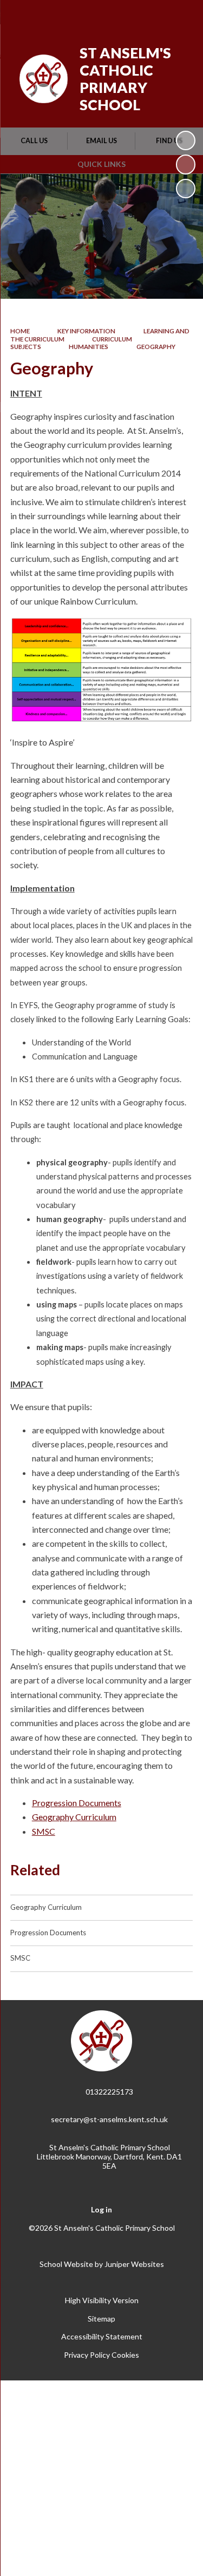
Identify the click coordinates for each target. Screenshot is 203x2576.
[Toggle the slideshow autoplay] (186, 140)
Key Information (86, 331)
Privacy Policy (87, 2355)
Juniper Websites (134, 2264)
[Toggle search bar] (153, 15)
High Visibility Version (102, 2300)
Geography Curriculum (74, 1817)
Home (20, 331)
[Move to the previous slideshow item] (186, 164)
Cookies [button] (125, 2355)
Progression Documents (77, 1803)
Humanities (89, 347)
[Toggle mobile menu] (181, 15)
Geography (156, 347)
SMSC (44, 1831)
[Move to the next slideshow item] (186, 189)
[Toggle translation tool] (126, 15)
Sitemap (101, 2319)
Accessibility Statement (102, 2336)
